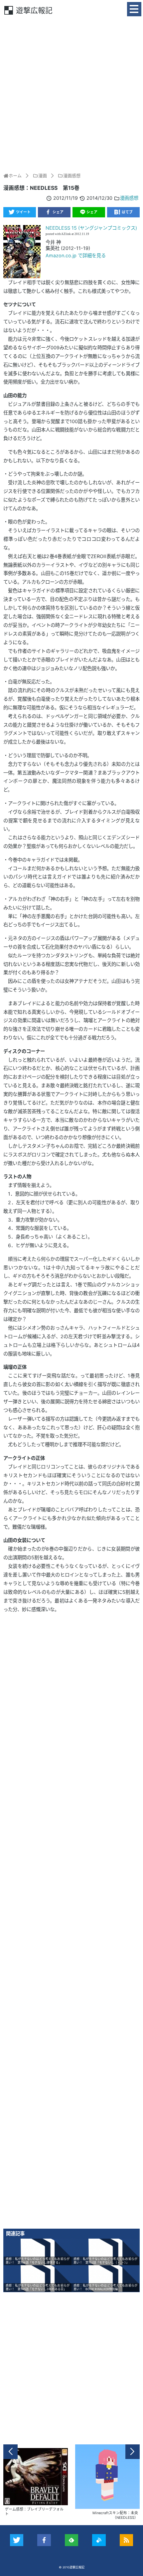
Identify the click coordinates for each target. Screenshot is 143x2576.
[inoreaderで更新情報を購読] (99, 2540)
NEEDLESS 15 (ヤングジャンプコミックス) (91, 228)
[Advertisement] (71, 94)
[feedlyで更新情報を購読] (72, 2540)
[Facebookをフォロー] (44, 2540)
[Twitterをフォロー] (17, 2540)
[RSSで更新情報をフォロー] (127, 2540)
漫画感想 (129, 198)
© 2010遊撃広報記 (72, 2567)
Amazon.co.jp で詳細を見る (76, 255)
